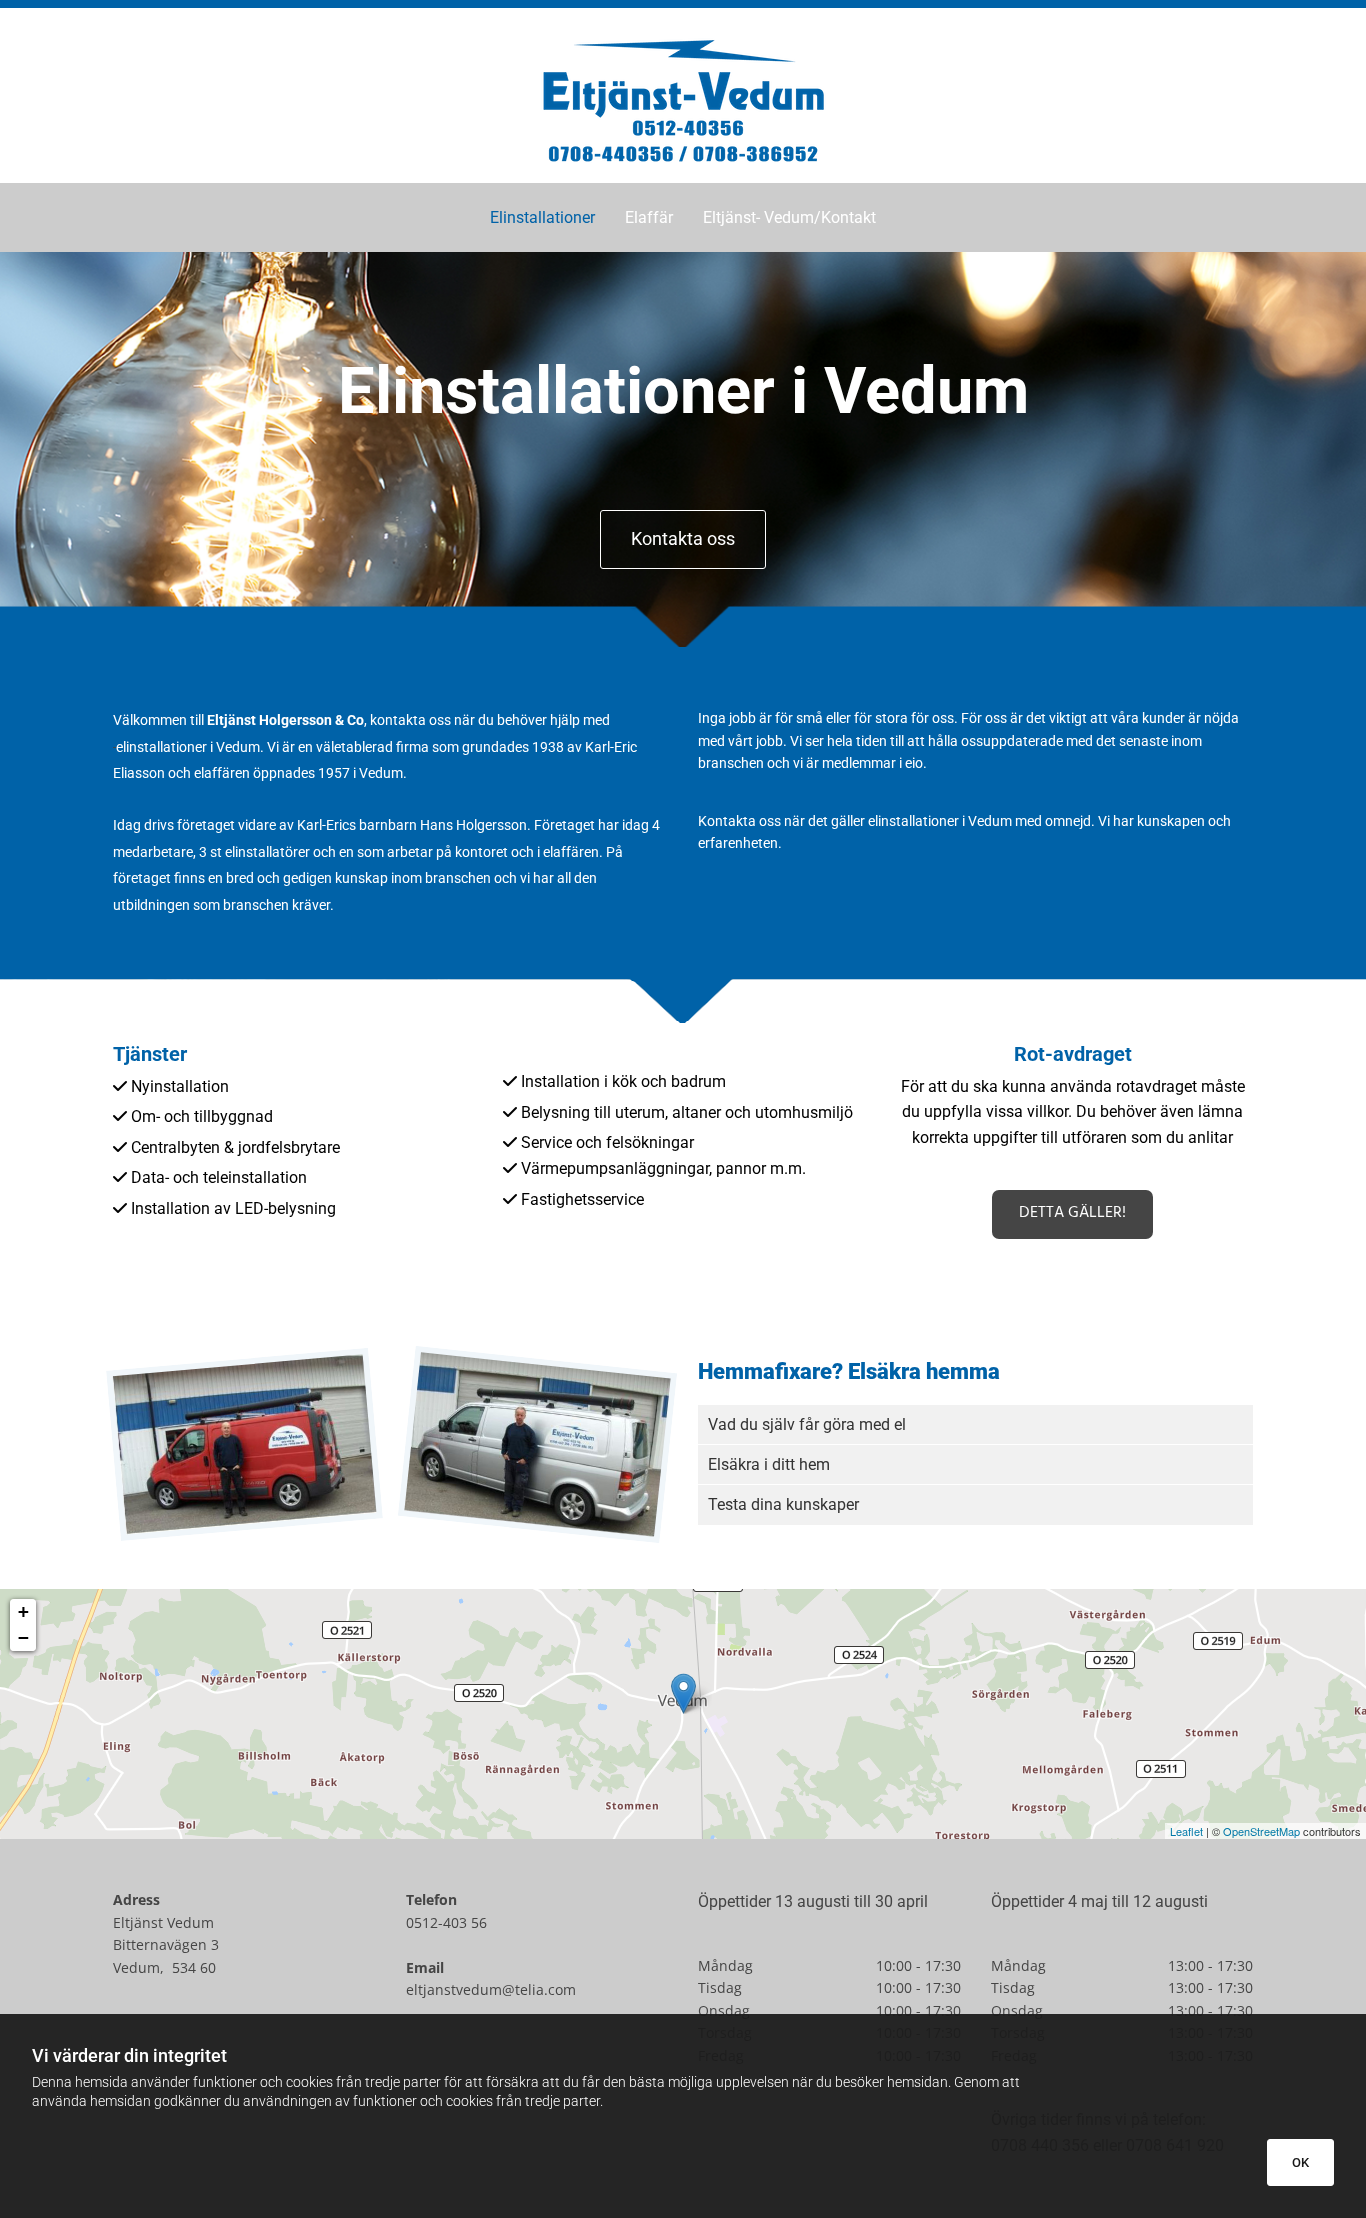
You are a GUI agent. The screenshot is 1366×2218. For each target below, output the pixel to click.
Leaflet (1186, 1831)
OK (1300, 2162)
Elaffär (649, 217)
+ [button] (23, 1611)
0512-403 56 (446, 1922)
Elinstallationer (542, 217)
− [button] (23, 1637)
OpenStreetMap (1261, 1831)
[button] (683, 539)
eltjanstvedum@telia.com (491, 1989)
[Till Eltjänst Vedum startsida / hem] (683, 100)
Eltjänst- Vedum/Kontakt (789, 217)
